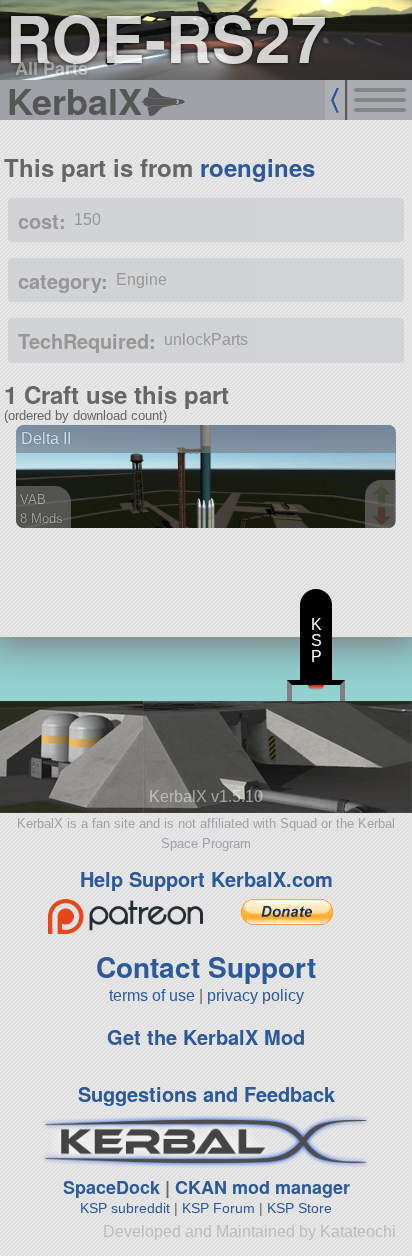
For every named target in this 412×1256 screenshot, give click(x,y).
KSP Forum (218, 1208)
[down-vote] (384, 517)
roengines (257, 167)
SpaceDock (111, 1187)
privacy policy (255, 995)
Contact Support (206, 966)
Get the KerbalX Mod (206, 1036)
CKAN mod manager (262, 1187)
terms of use (152, 995)
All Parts (51, 68)
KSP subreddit (125, 1208)
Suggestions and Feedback (206, 1093)
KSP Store (299, 1208)
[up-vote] (384, 497)
